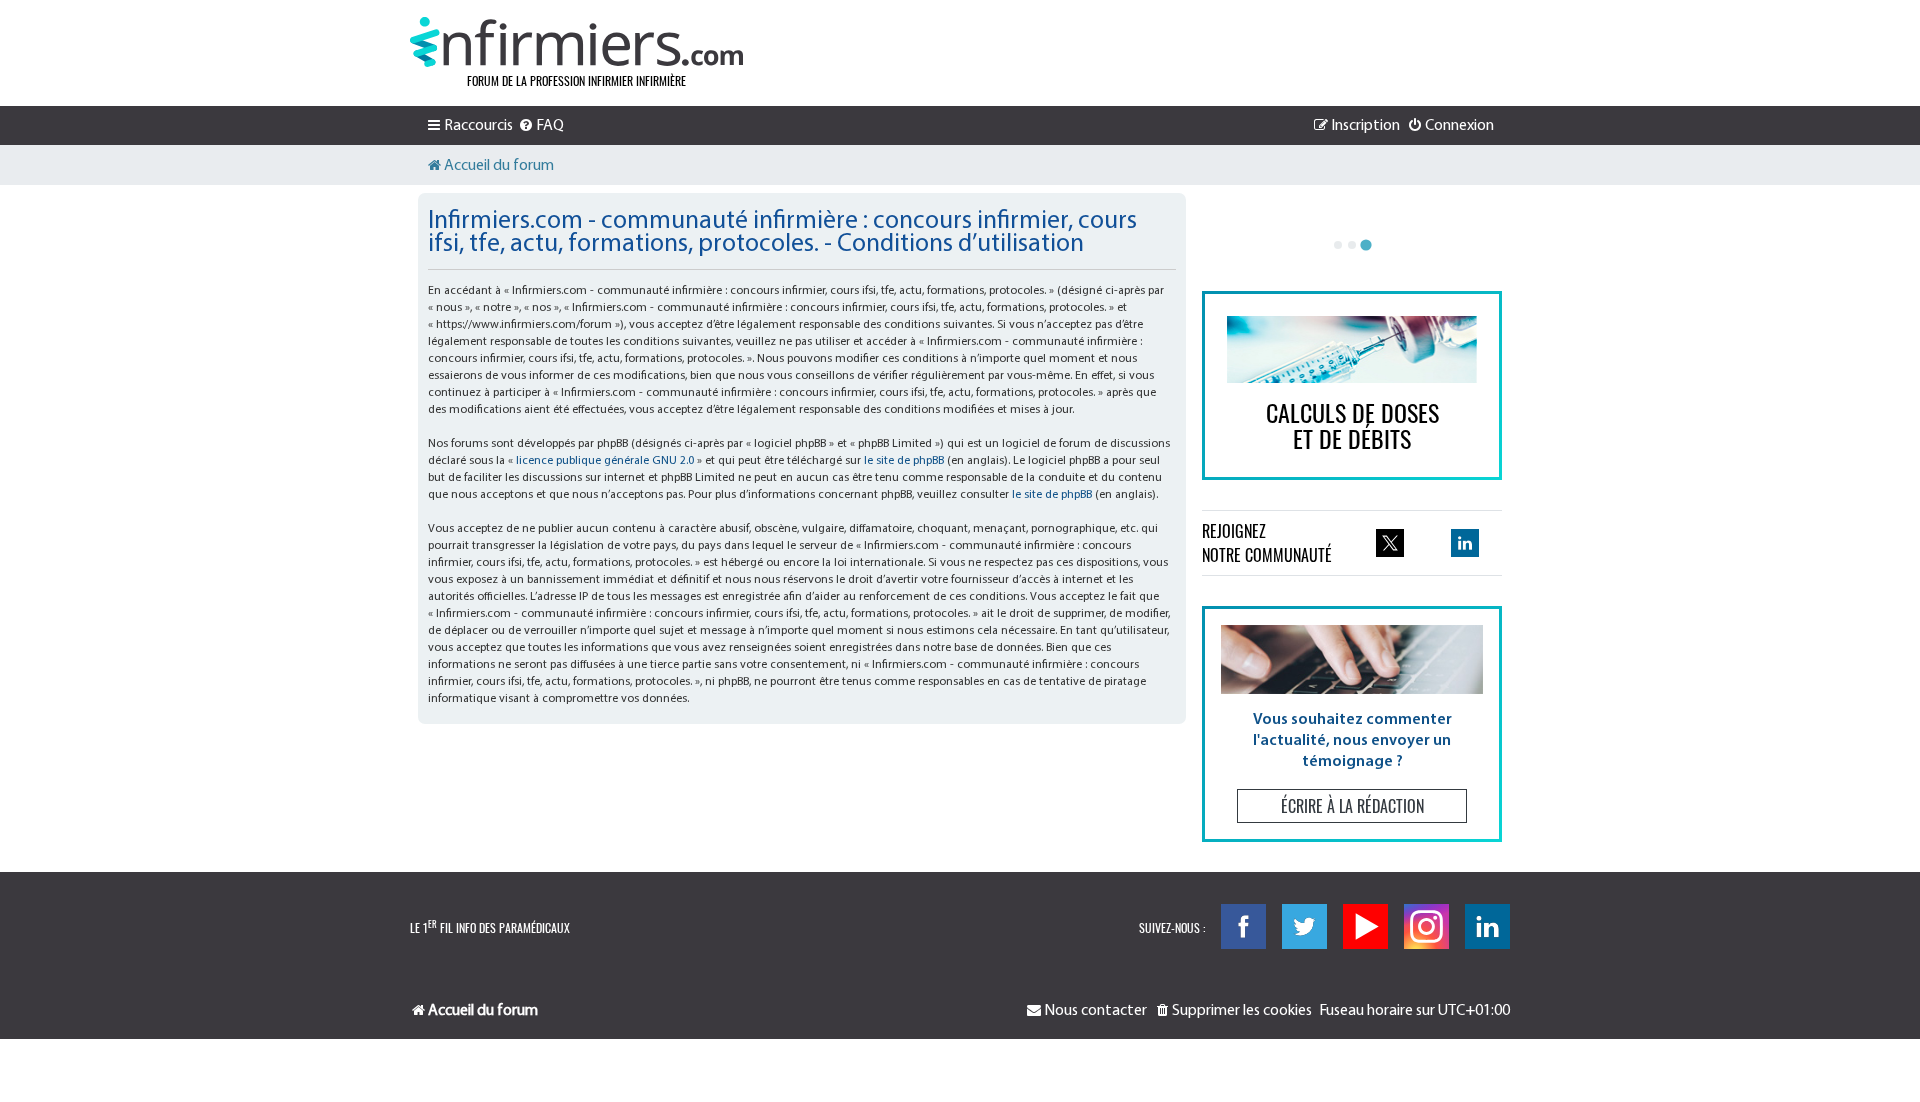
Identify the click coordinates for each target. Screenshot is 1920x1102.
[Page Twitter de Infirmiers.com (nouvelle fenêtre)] (1390, 543)
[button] (1352, 723)
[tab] (1338, 245)
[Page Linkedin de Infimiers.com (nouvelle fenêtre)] (1465, 543)
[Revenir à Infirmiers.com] (576, 42)
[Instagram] (1426, 926)
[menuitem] (541, 126)
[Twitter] (1304, 926)
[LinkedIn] (1487, 926)
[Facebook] (1243, 926)
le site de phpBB (904, 461)
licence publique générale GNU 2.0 (605, 461)
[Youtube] (1365, 926)
